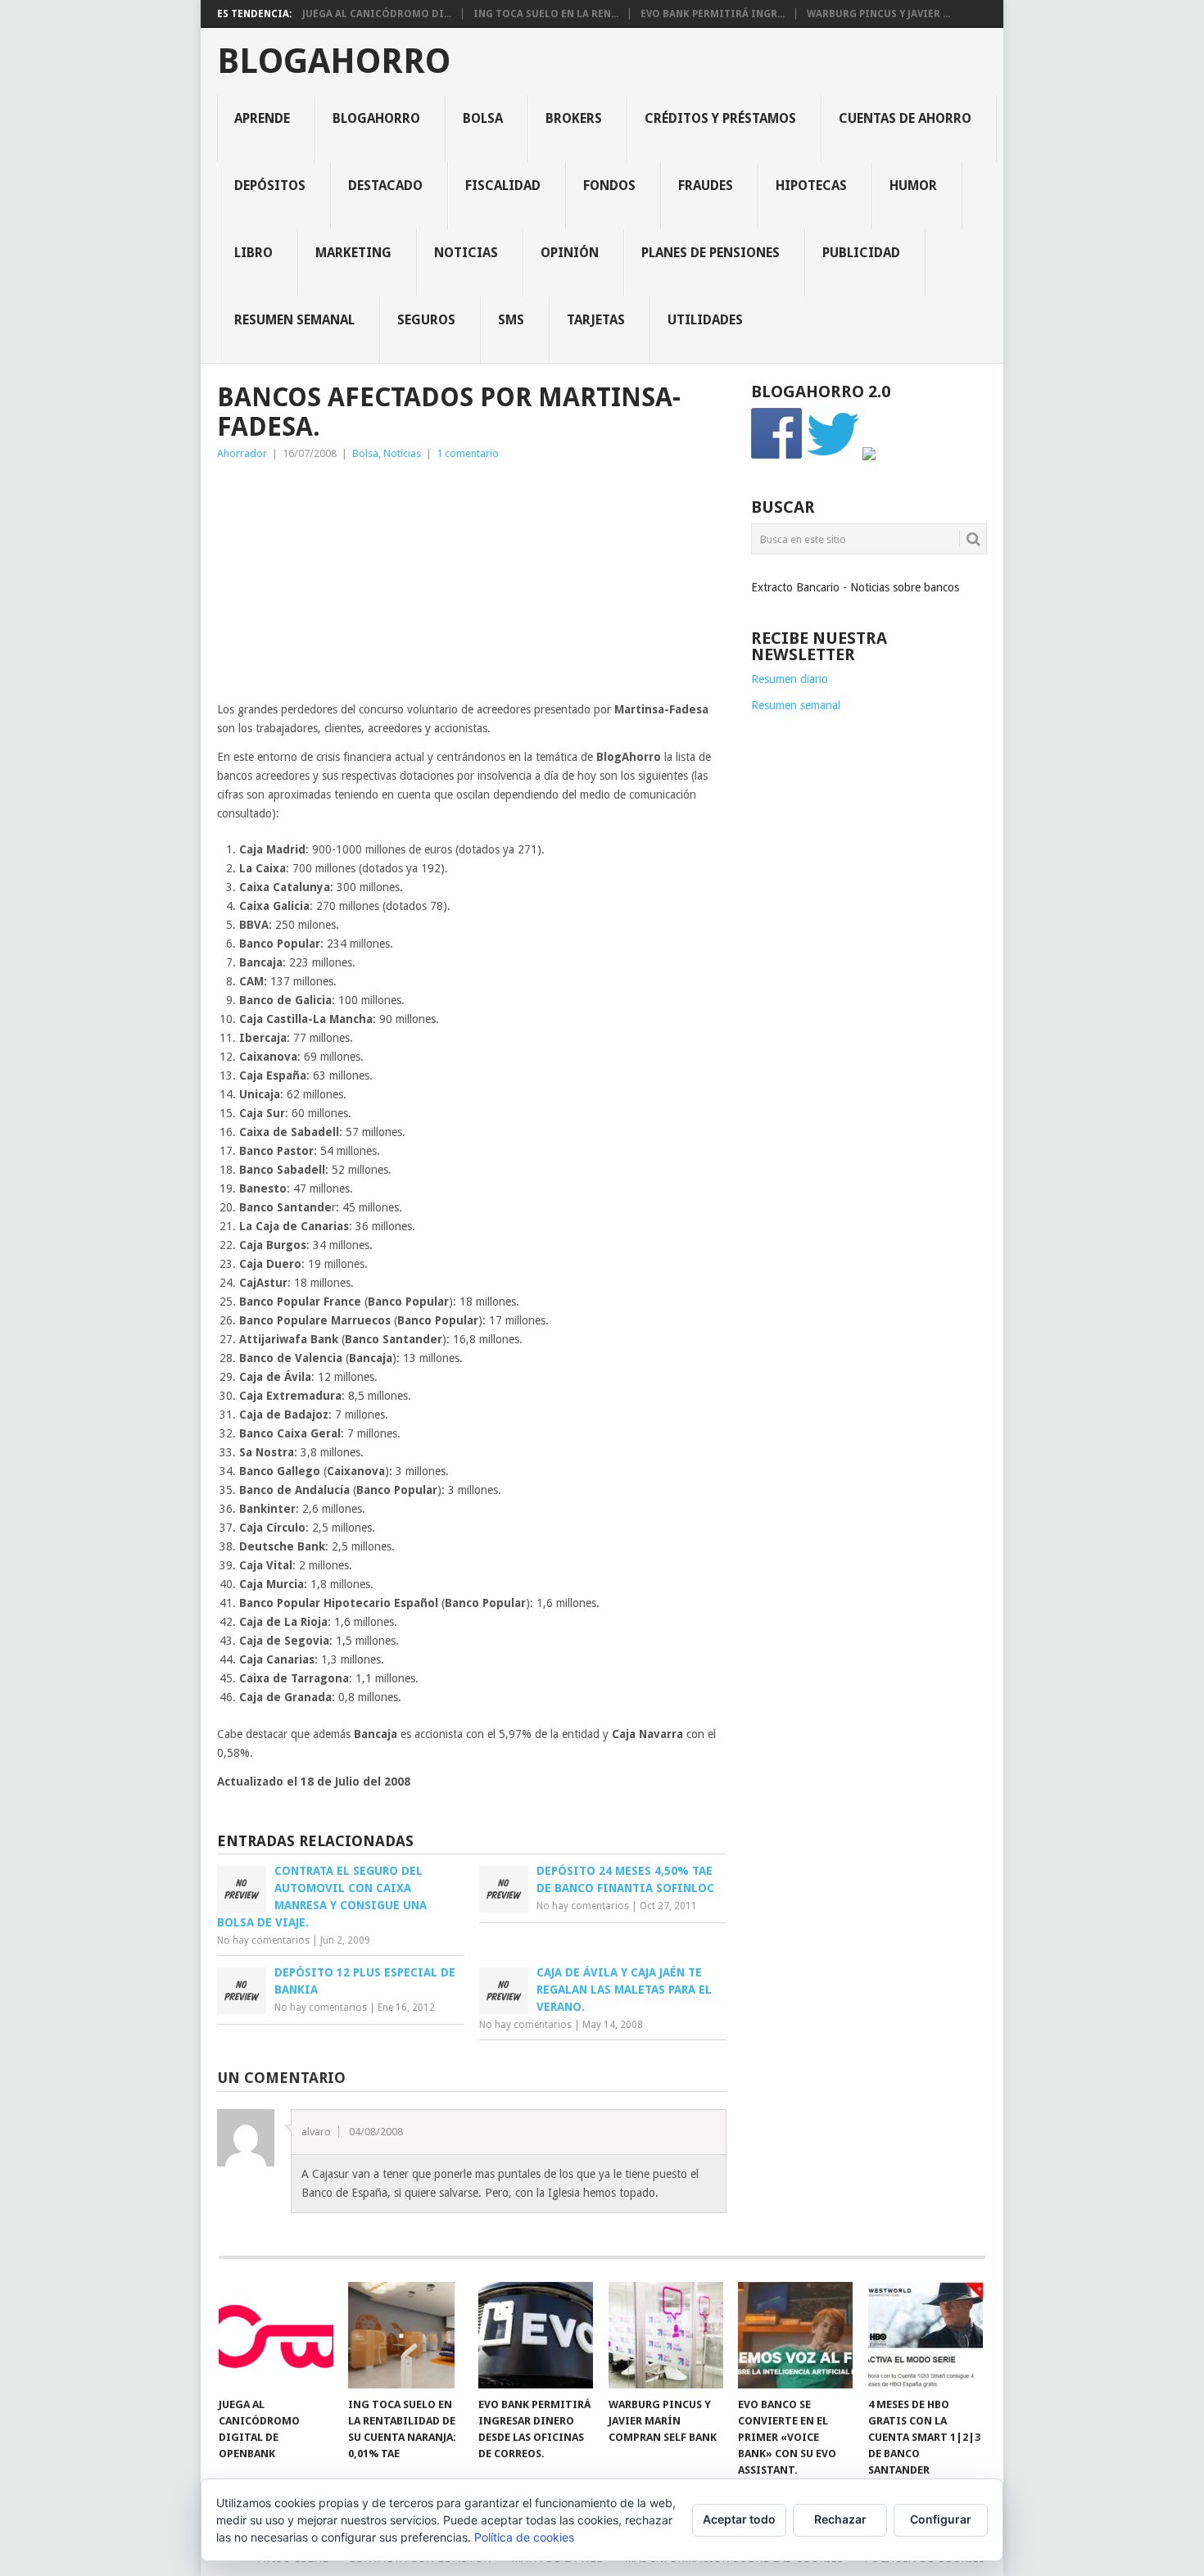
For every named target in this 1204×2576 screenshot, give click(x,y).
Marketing (353, 253)
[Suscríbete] (869, 456)
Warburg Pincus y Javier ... (878, 14)
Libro (253, 253)
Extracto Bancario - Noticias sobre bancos (855, 587)
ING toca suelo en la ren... (546, 14)
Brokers (574, 118)
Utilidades (705, 320)
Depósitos (270, 186)
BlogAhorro (334, 61)
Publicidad (861, 253)
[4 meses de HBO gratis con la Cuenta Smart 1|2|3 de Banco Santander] (926, 2335)
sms (511, 320)
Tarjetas (596, 320)
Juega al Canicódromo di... (377, 14)
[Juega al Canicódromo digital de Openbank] (276, 2335)
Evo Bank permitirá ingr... (713, 14)
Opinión (570, 253)
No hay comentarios (263, 1940)
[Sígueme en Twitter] (833, 456)
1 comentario (468, 453)
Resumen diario (790, 679)
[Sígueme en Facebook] (777, 456)
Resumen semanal (294, 320)
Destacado (385, 186)
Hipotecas (811, 186)
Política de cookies (524, 2537)
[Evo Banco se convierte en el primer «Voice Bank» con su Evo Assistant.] (795, 2335)
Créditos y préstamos (720, 118)
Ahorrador (242, 453)
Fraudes (706, 186)
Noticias (466, 253)
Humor (913, 186)
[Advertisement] (472, 586)
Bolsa (483, 118)
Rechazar (840, 2519)
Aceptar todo (739, 2519)
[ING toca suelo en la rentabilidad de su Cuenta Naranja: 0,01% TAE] (405, 2335)
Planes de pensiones (711, 253)
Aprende (262, 118)
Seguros (426, 320)
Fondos (609, 186)
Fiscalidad (503, 186)
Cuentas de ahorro (905, 118)
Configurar (941, 2519)
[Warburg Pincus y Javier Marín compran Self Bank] (666, 2335)
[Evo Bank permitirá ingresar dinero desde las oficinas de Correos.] (536, 2335)
